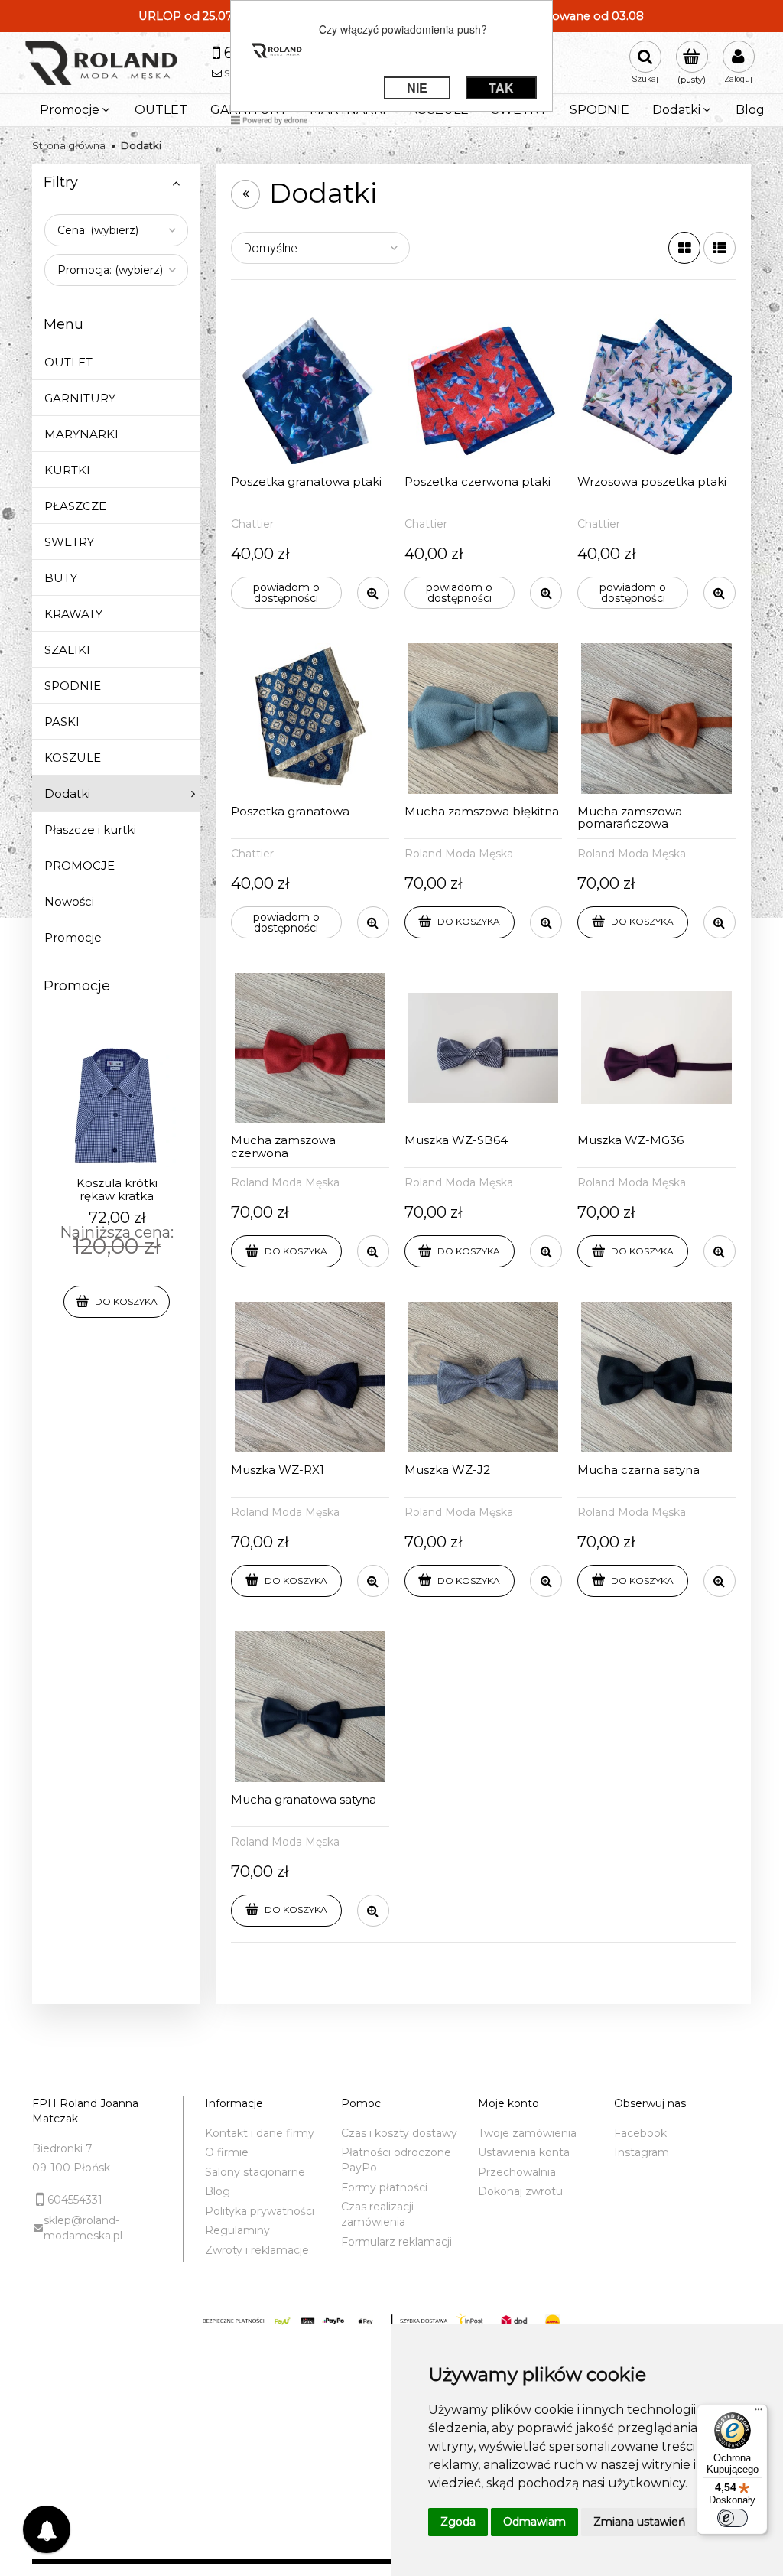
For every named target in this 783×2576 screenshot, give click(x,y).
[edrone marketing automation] (269, 119)
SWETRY (69, 542)
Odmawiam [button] (534, 2522)
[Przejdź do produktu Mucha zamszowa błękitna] (484, 719)
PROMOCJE (80, 865)
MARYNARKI (81, 434)
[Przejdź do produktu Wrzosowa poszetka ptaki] (656, 390)
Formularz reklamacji (396, 2242)
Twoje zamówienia (527, 2133)
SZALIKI (67, 650)
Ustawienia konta (524, 2152)
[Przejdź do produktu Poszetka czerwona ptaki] (484, 390)
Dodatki (67, 794)
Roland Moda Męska (459, 854)
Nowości (69, 901)
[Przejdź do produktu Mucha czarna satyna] (656, 1377)
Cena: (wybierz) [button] (98, 230)
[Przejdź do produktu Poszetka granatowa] (310, 719)
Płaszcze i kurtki (90, 829)
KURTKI (67, 470)
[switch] (733, 2518)
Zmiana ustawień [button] (639, 2522)
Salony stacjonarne (255, 2172)
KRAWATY (73, 614)
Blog (218, 2191)
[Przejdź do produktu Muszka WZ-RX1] (310, 1377)
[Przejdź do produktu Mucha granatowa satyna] (310, 1707)
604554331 (75, 2200)
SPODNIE (73, 686)
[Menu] (759, 2413)
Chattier (252, 524)
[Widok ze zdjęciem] (684, 248)
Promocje (73, 937)
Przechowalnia (517, 2172)
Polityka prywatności (260, 2211)
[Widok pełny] (720, 248)
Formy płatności (384, 2187)
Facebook (640, 2133)
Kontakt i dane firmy (260, 2133)
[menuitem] (76, 110)
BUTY (61, 578)
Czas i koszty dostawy (399, 2133)
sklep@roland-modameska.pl (83, 2228)
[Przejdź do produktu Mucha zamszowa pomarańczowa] (656, 719)
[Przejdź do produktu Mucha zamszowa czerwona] (310, 1048)
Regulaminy (237, 2230)
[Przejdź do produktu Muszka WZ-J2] (484, 1377)
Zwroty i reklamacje (257, 2250)
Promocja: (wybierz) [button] (110, 270)
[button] (373, 593)
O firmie (227, 2152)
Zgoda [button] (458, 2522)
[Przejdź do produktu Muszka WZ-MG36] (656, 1048)
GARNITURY (80, 398)
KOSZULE (73, 758)
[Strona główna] (101, 63)
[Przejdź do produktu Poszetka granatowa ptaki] (310, 390)
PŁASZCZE (75, 506)
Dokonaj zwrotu (520, 2191)
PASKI (62, 722)
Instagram (642, 2152)
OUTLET (68, 362)
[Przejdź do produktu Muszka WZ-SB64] (484, 1048)
